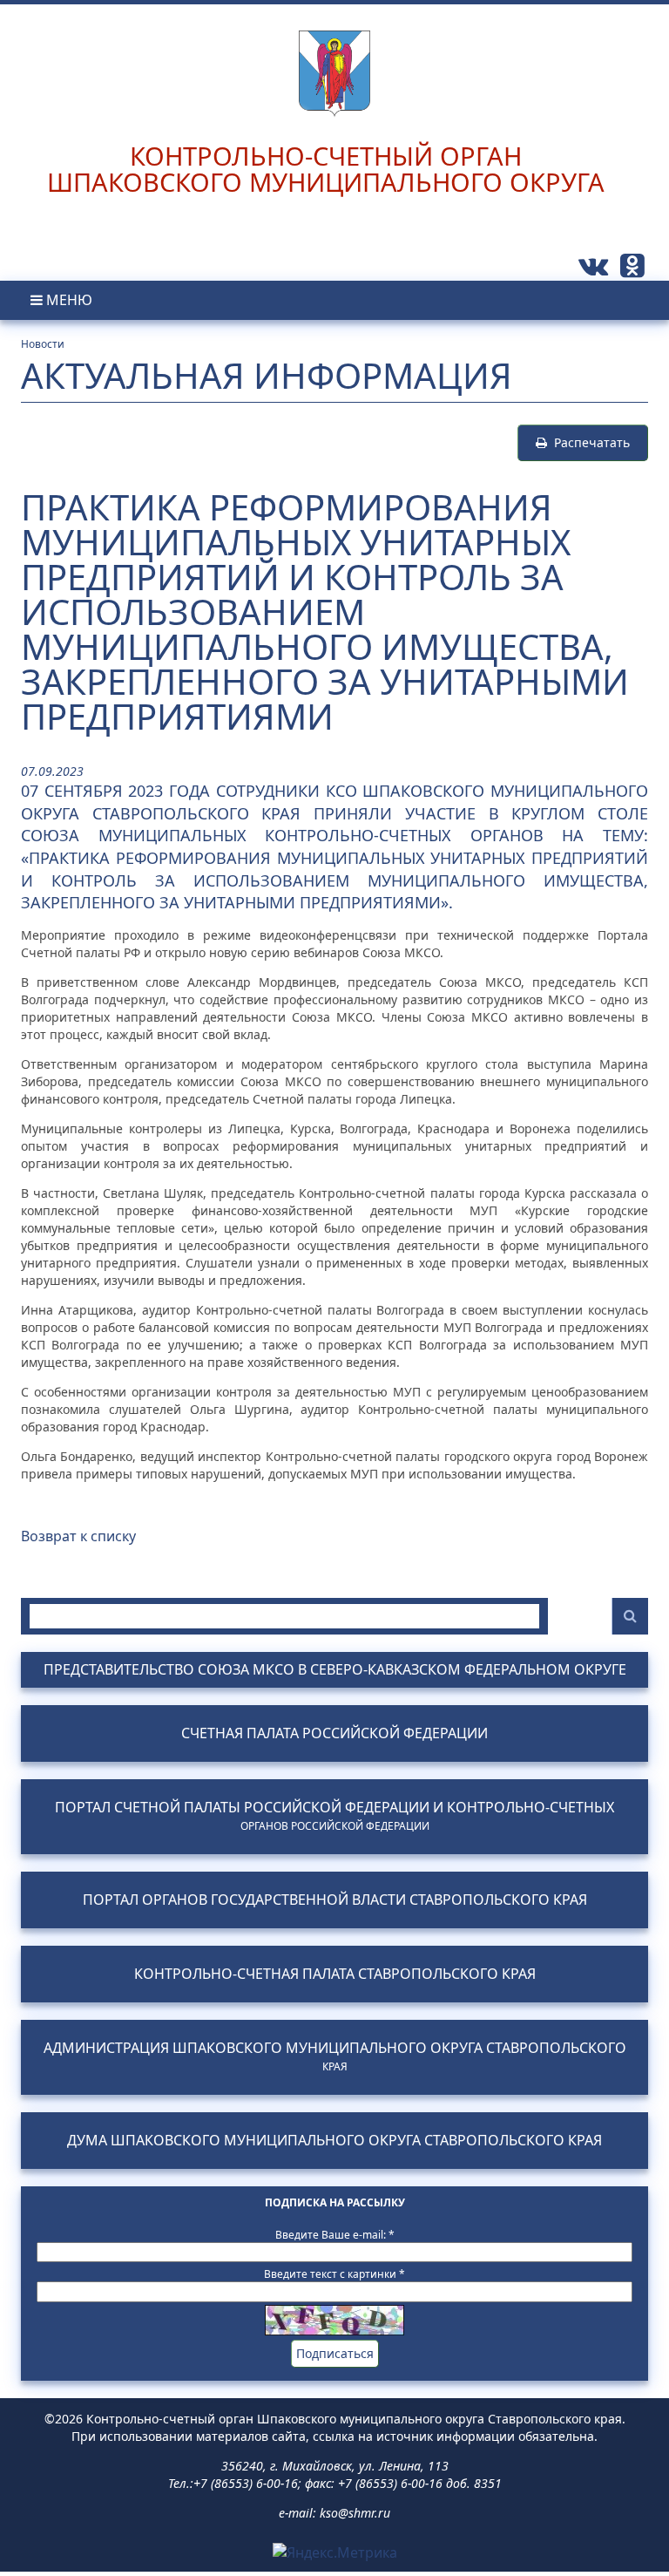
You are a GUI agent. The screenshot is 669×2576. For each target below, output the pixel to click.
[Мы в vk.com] (595, 270)
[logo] (334, 59)
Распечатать (588, 442)
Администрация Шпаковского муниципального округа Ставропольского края (335, 2056)
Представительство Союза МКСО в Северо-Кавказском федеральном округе (335, 1670)
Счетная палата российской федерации (334, 1733)
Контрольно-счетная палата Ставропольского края (335, 1974)
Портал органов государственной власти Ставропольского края (335, 1900)
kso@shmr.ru (355, 2513)
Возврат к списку (78, 1536)
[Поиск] (630, 1616)
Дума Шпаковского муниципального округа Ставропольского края (334, 2141)
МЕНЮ (68, 300)
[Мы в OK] (632, 270)
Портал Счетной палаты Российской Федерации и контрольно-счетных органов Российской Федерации (334, 1816)
